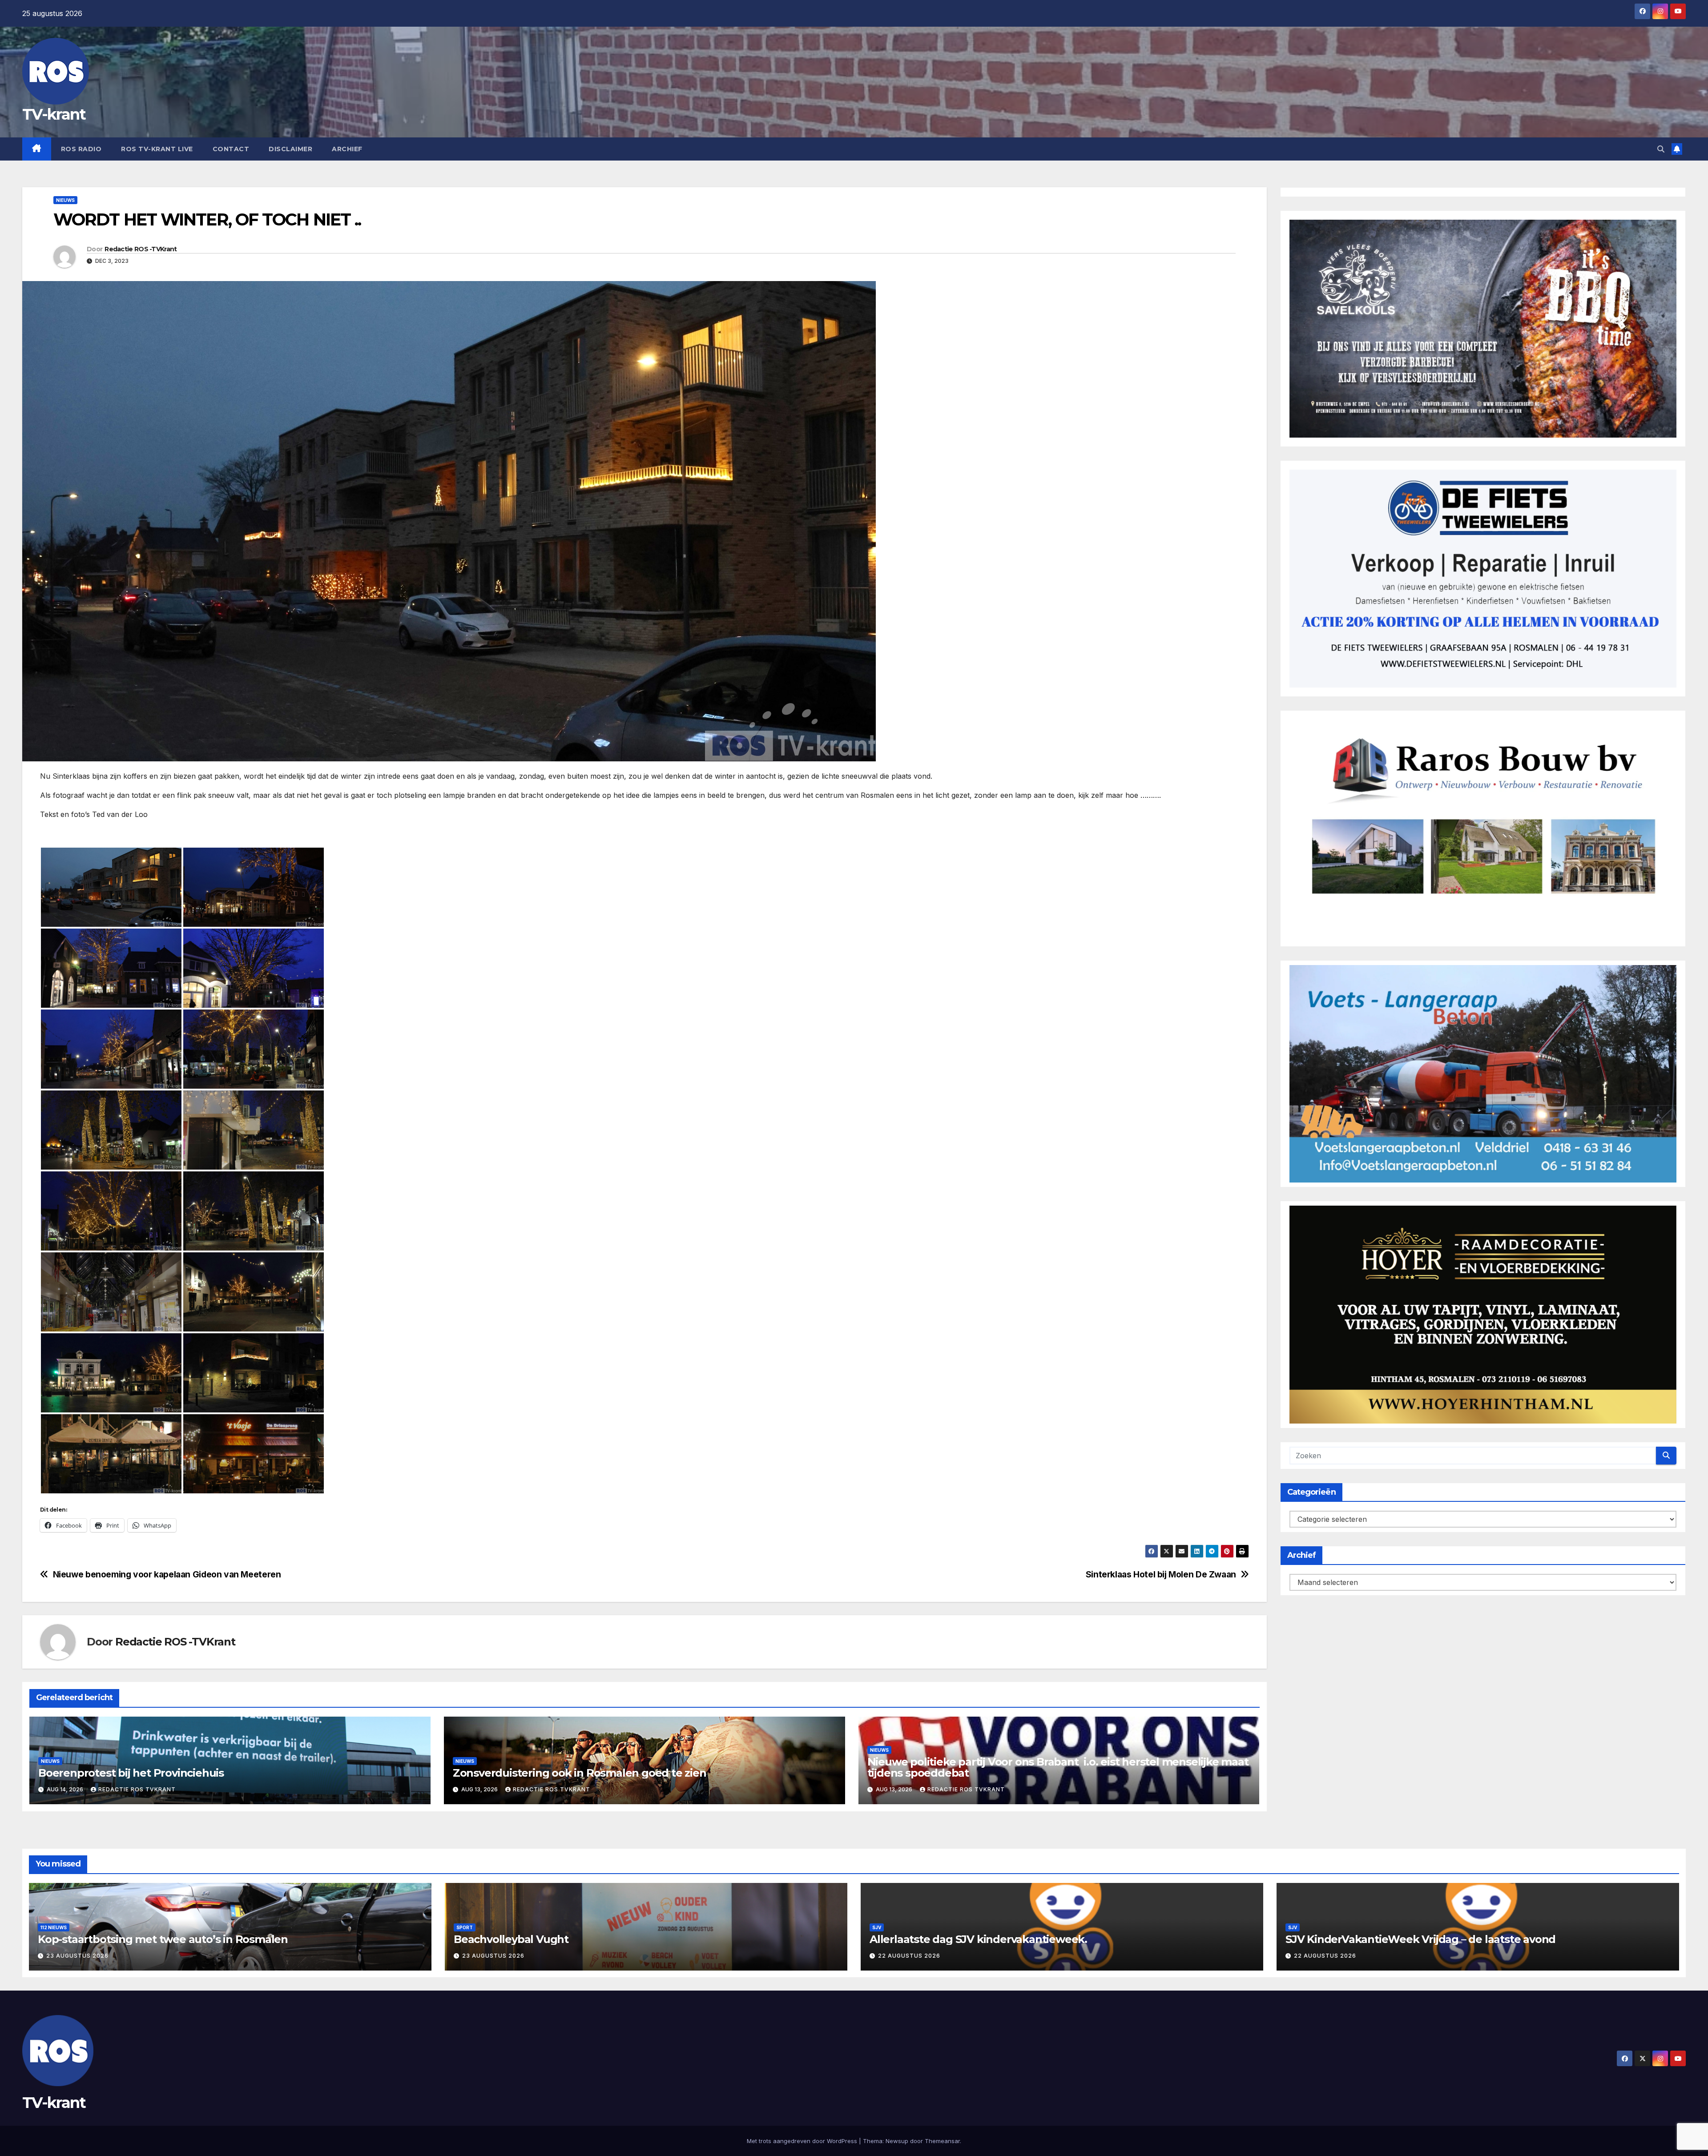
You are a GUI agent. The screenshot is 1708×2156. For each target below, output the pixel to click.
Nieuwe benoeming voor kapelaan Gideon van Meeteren (167, 1575)
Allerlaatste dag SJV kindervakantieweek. (978, 1939)
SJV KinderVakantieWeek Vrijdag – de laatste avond (1420, 1939)
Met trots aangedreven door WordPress (803, 2141)
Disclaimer (290, 149)
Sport (465, 1927)
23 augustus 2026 (77, 1956)
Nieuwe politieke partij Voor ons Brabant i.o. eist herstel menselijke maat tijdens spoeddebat (1058, 1767)
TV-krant (54, 114)
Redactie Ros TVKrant (137, 1789)
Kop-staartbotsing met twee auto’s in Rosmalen (163, 1939)
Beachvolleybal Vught (511, 1939)
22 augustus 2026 (909, 1956)
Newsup (897, 2141)
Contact (231, 149)
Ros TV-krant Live (157, 149)
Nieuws (65, 200)
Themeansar (942, 2141)
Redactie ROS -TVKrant (141, 249)
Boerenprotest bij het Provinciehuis (131, 1773)
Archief (347, 149)
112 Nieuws (54, 1927)
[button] (1661, 149)
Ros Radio (81, 149)
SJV (877, 1927)
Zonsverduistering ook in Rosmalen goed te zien (580, 1773)
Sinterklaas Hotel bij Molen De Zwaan (1161, 1575)
